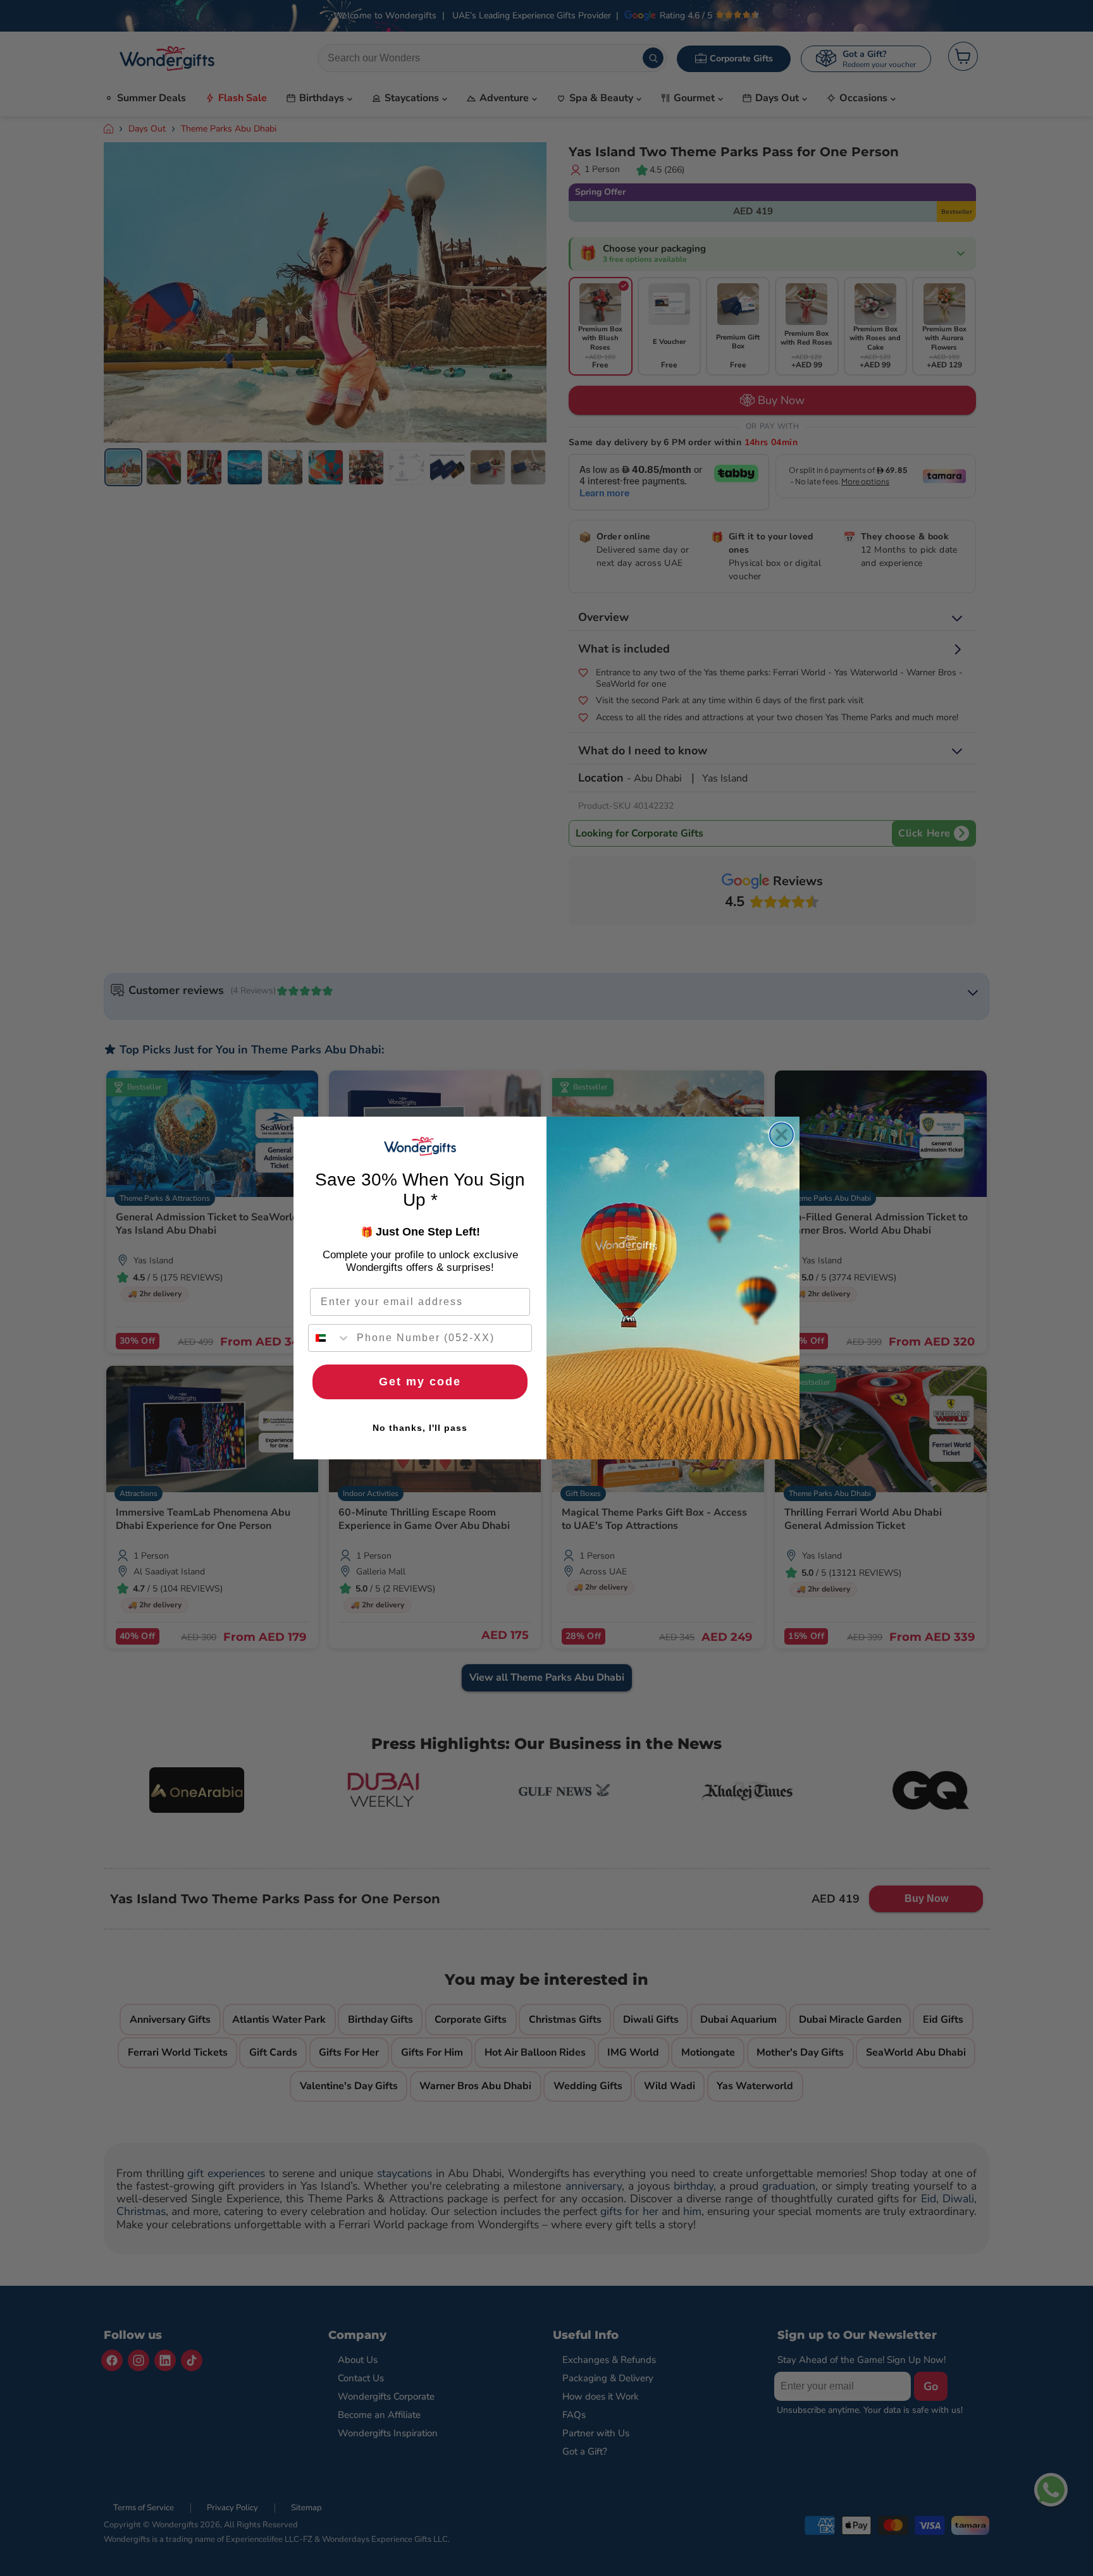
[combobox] (330, 1338)
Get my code (420, 1382)
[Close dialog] (781, 1135)
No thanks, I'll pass (420, 1428)
